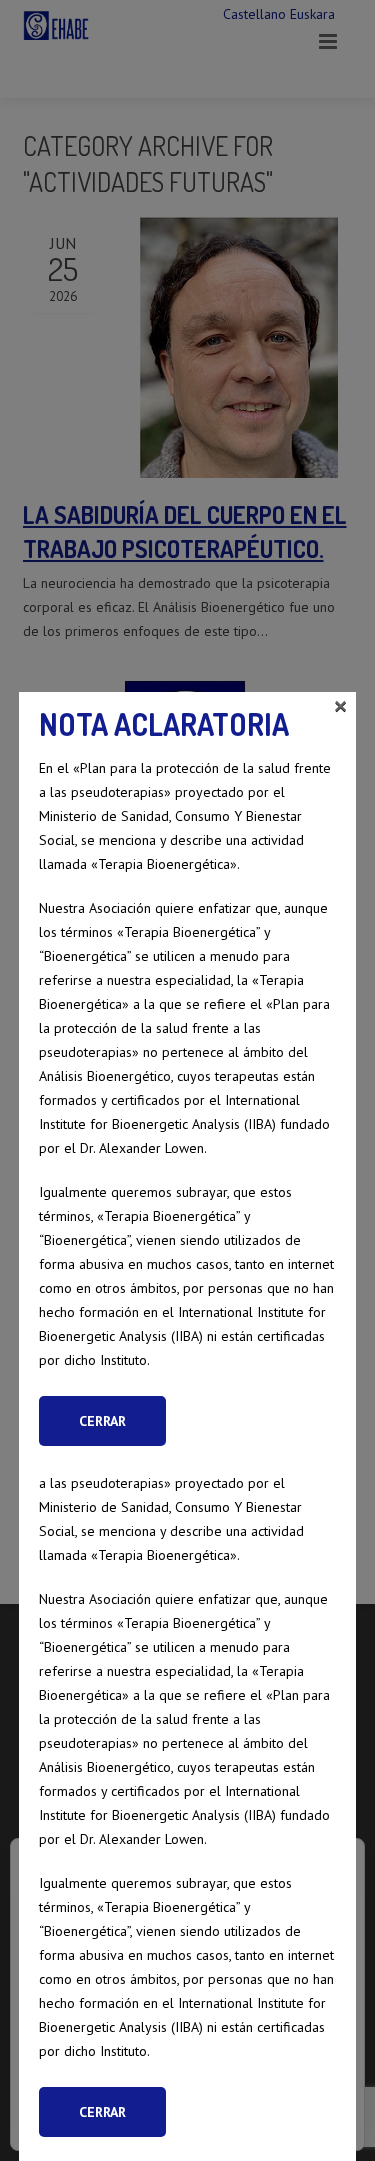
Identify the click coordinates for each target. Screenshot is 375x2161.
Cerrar (102, 2112)
